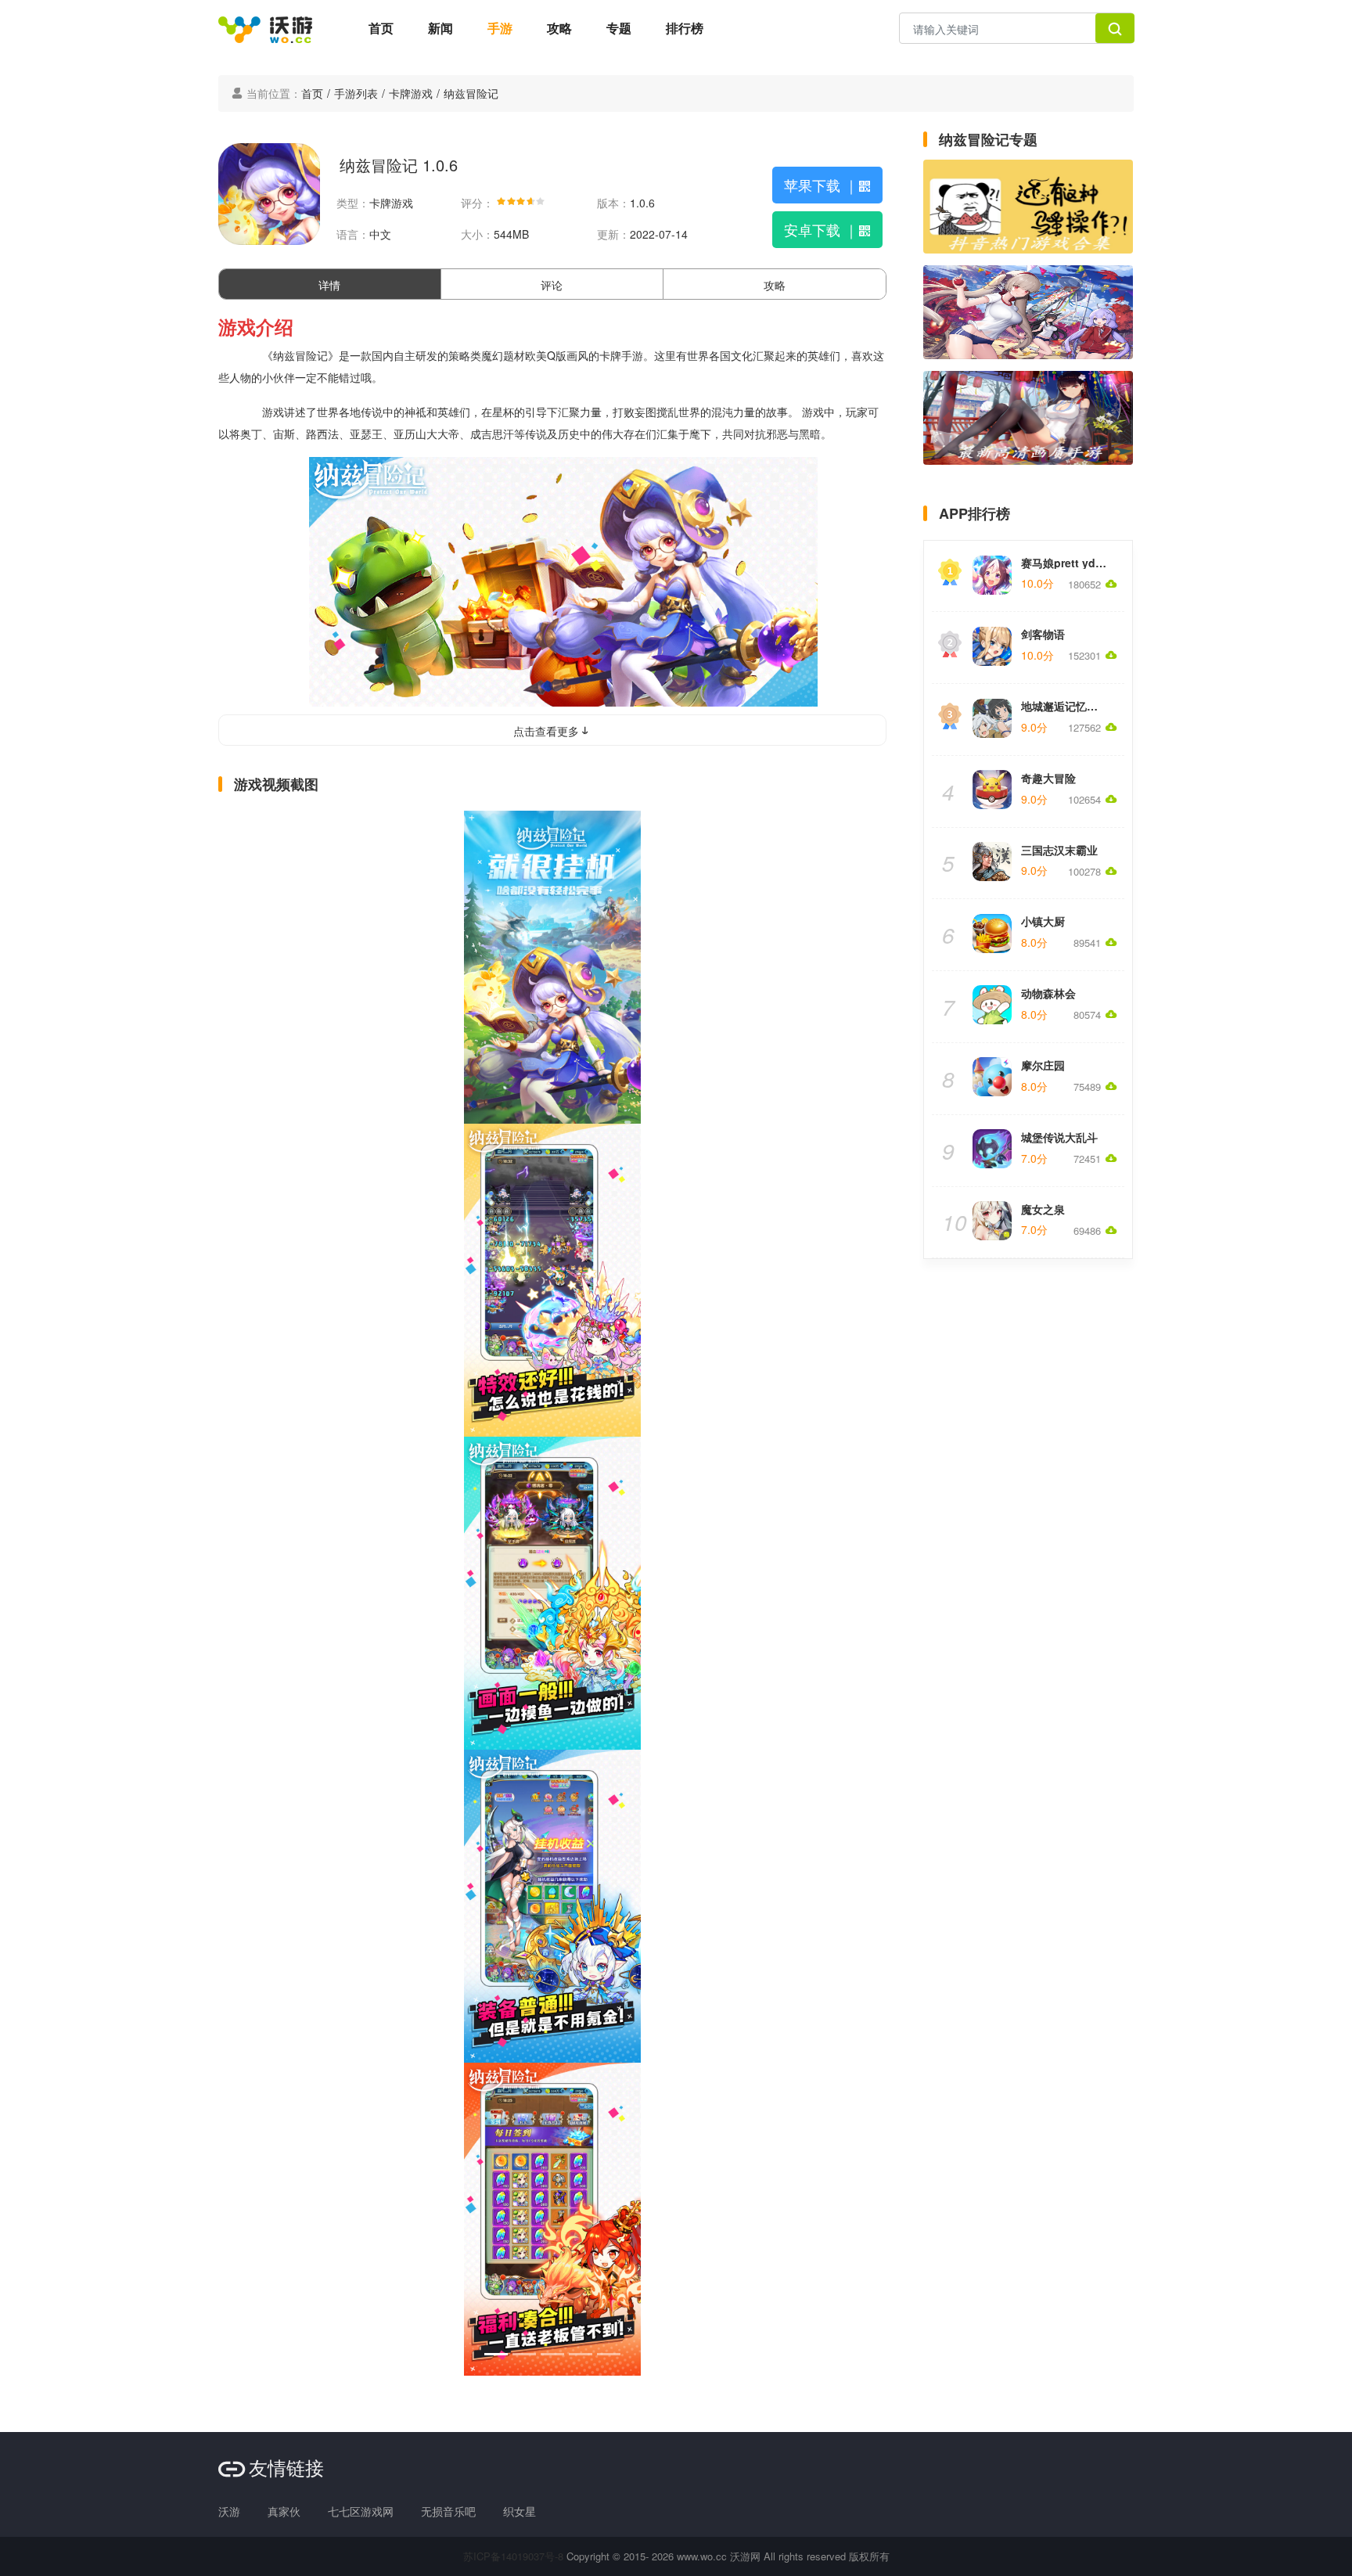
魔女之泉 (1043, 1209)
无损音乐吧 (448, 2511)
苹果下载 (821, 185)
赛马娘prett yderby (1070, 563)
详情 (329, 285)
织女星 (520, 2511)
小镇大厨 (1043, 921)
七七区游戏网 (361, 2511)
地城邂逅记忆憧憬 (1065, 706)
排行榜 (685, 28)
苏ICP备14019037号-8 (513, 2556)
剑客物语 (1043, 634)
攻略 (559, 28)
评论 (552, 285)
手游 (500, 28)
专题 (619, 28)
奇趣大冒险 (1048, 778)
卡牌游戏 (411, 93)
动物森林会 (1048, 993)
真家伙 (284, 2511)
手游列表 (356, 93)
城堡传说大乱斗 (1059, 1137)
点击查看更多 (546, 731)
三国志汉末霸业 (1059, 850)
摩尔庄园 (1043, 1065)
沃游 (229, 2511)
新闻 (440, 28)
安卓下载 (821, 229)
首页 (381, 28)
